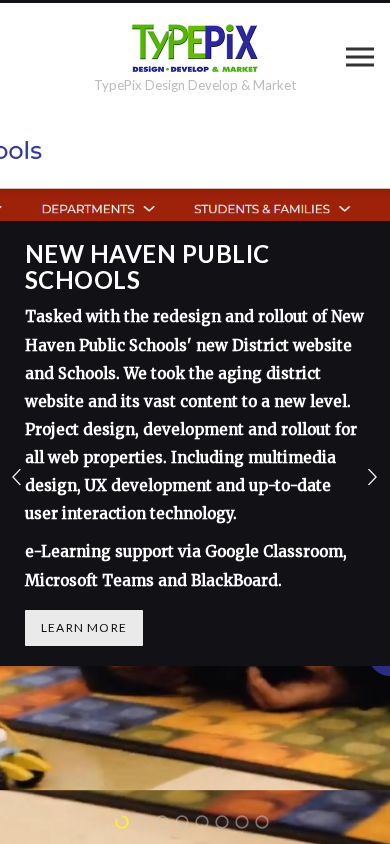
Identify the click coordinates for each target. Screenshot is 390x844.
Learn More (84, 627)
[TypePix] (195, 48)
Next (373, 477)
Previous (17, 477)
